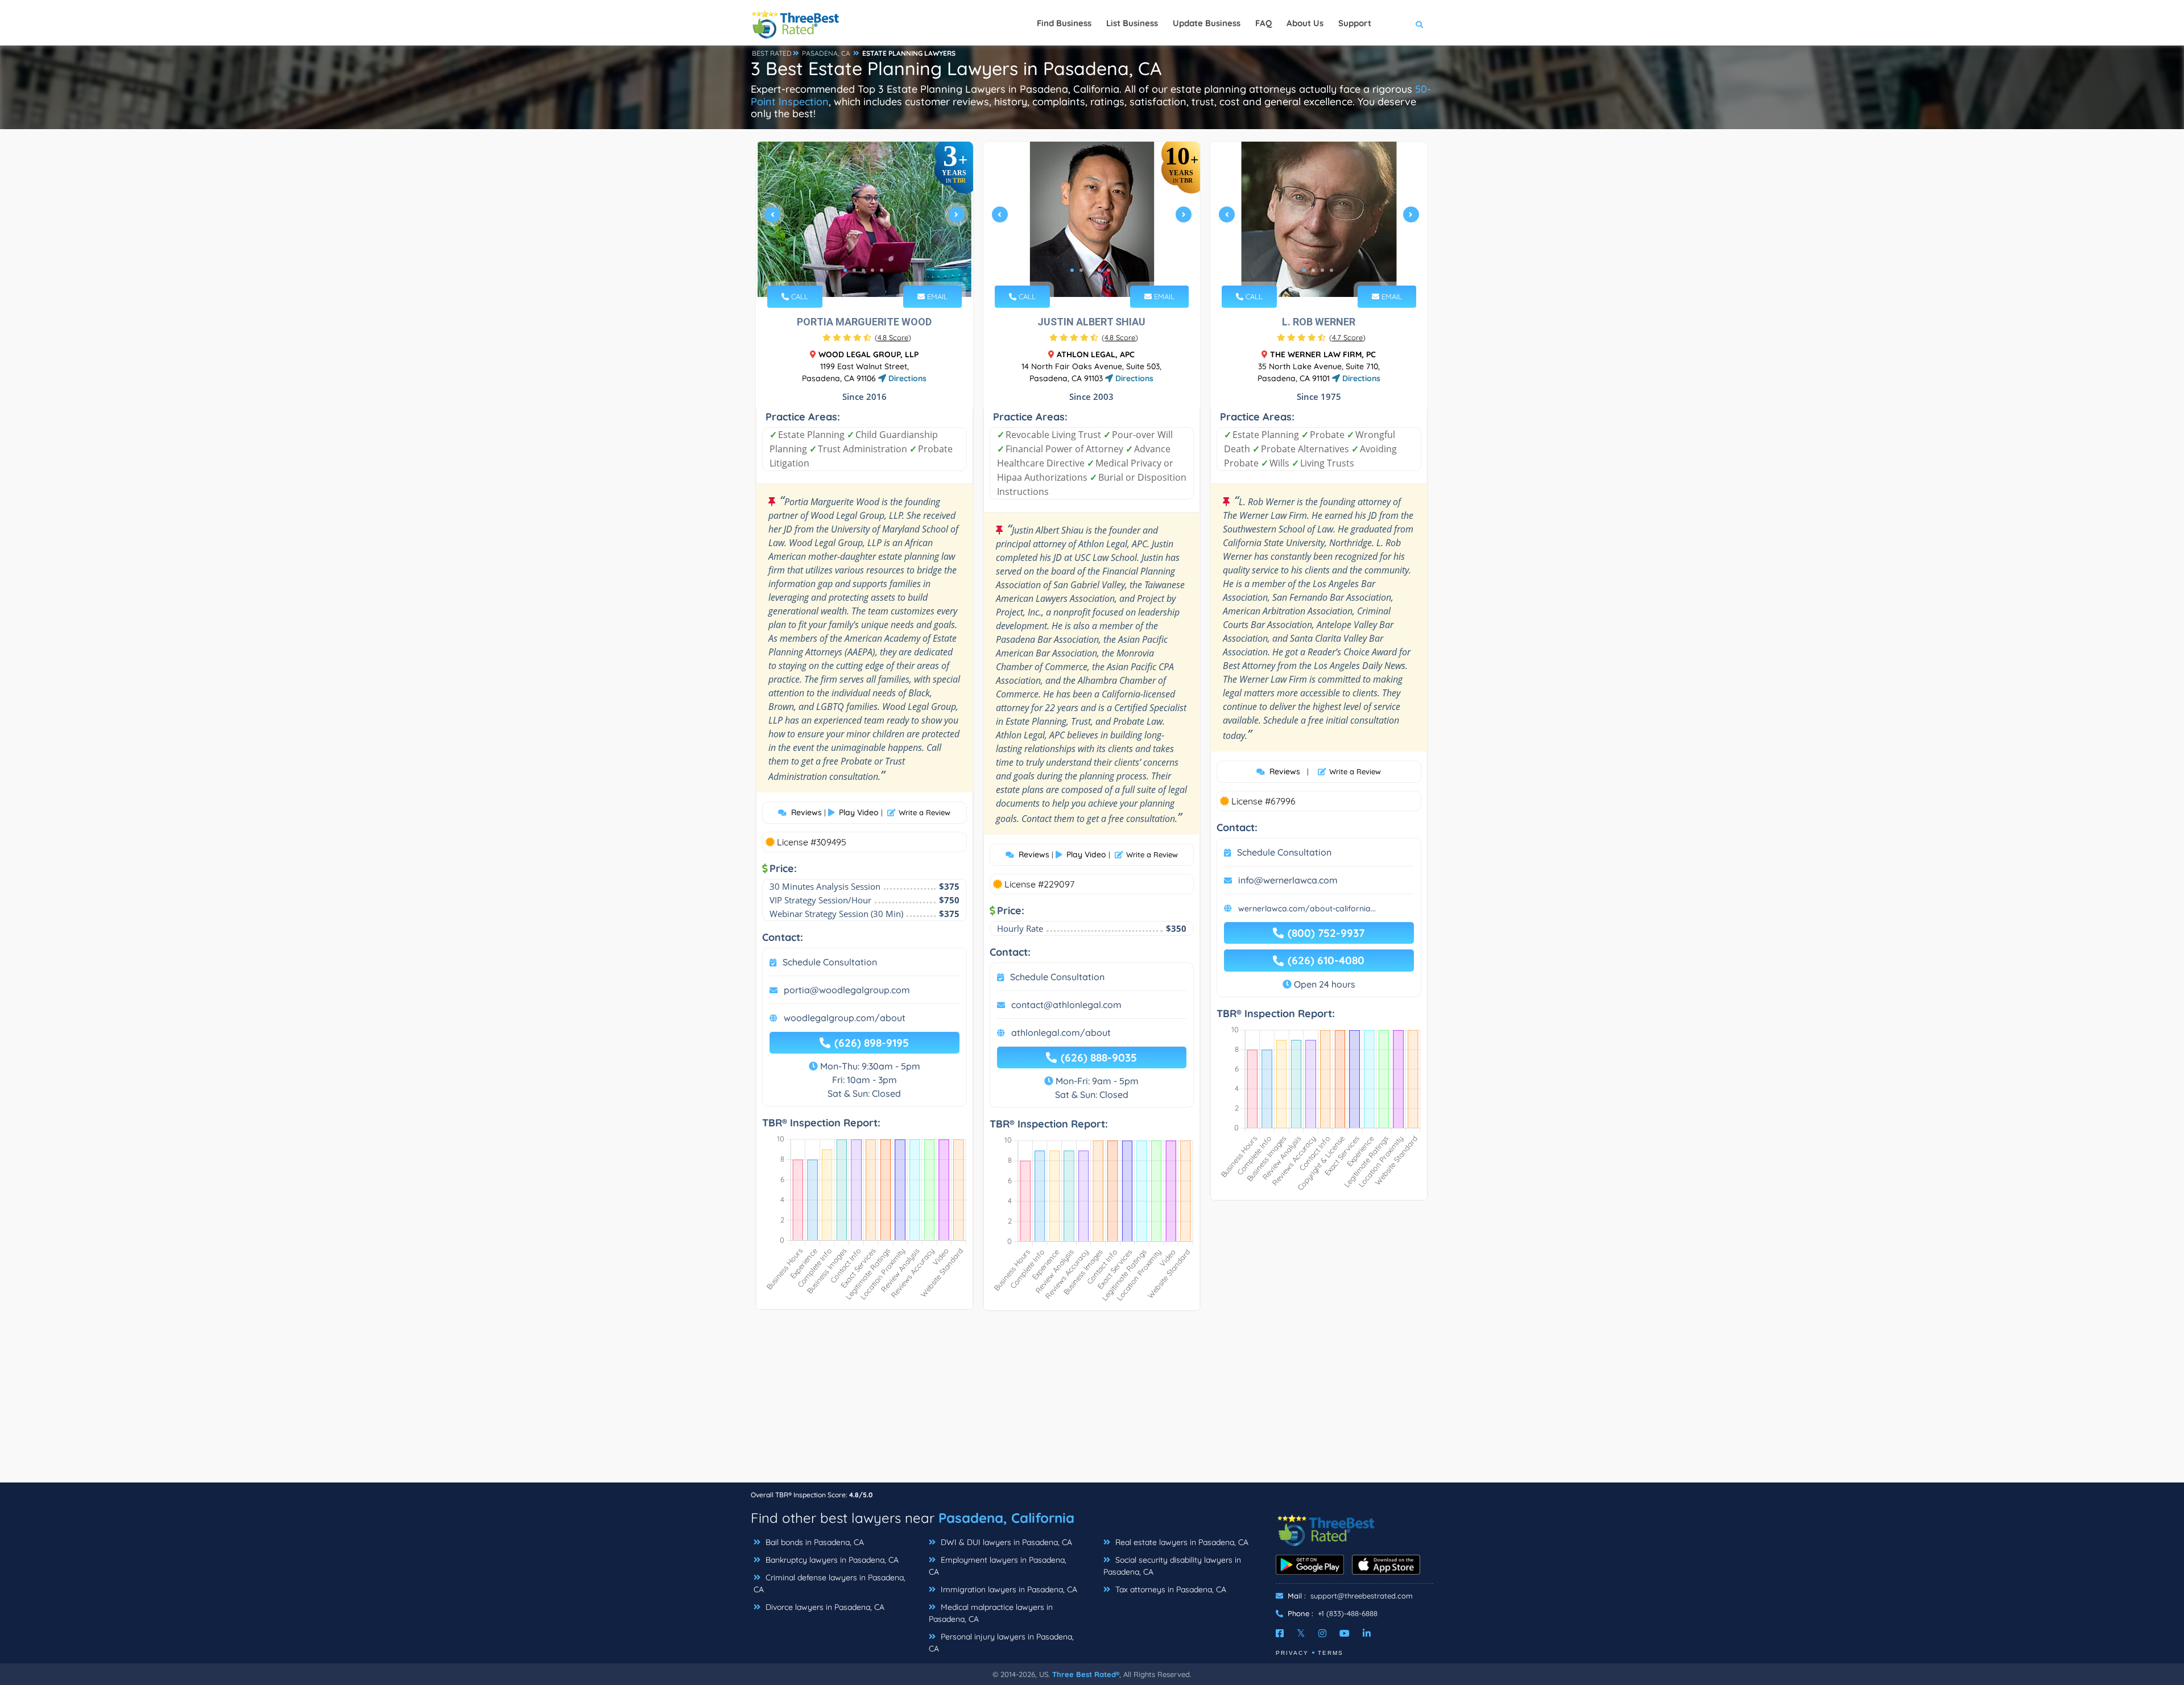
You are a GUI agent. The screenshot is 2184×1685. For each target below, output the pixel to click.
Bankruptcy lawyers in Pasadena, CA (831, 1560)
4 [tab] (872, 270)
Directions (906, 378)
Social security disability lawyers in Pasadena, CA (1172, 1566)
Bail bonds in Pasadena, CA (814, 1542)
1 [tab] (845, 270)
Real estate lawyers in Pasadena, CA (1181, 1542)
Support (1355, 23)
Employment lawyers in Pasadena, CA (998, 1566)
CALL (799, 296)
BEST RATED (772, 53)
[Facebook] (1280, 1633)
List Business (1132, 23)
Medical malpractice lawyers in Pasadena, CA (991, 1613)
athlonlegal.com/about (1061, 1033)
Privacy (1292, 1653)
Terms (1331, 1653)
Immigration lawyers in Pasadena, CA (1008, 1589)
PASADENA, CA (826, 53)
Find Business (1064, 23)
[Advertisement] (1092, 1402)
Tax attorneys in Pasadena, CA (1170, 1589)
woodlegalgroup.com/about (845, 1018)
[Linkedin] (1367, 1633)
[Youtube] (1345, 1633)
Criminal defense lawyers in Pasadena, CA (830, 1583)
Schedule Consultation (830, 962)
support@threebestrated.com (1362, 1596)
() (893, 337)
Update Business (1207, 23)
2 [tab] (854, 270)
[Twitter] (1301, 1633)
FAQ (1263, 23)
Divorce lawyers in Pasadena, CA (824, 1607)
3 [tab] (863, 270)
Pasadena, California (1006, 1518)
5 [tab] (882, 270)
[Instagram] (1322, 1633)
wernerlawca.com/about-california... (1307, 908)
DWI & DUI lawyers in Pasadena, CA (1005, 1542)
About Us (1305, 23)
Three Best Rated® (1086, 1674)
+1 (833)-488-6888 (1348, 1613)
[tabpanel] (864, 219)
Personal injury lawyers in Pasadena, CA (1001, 1643)
